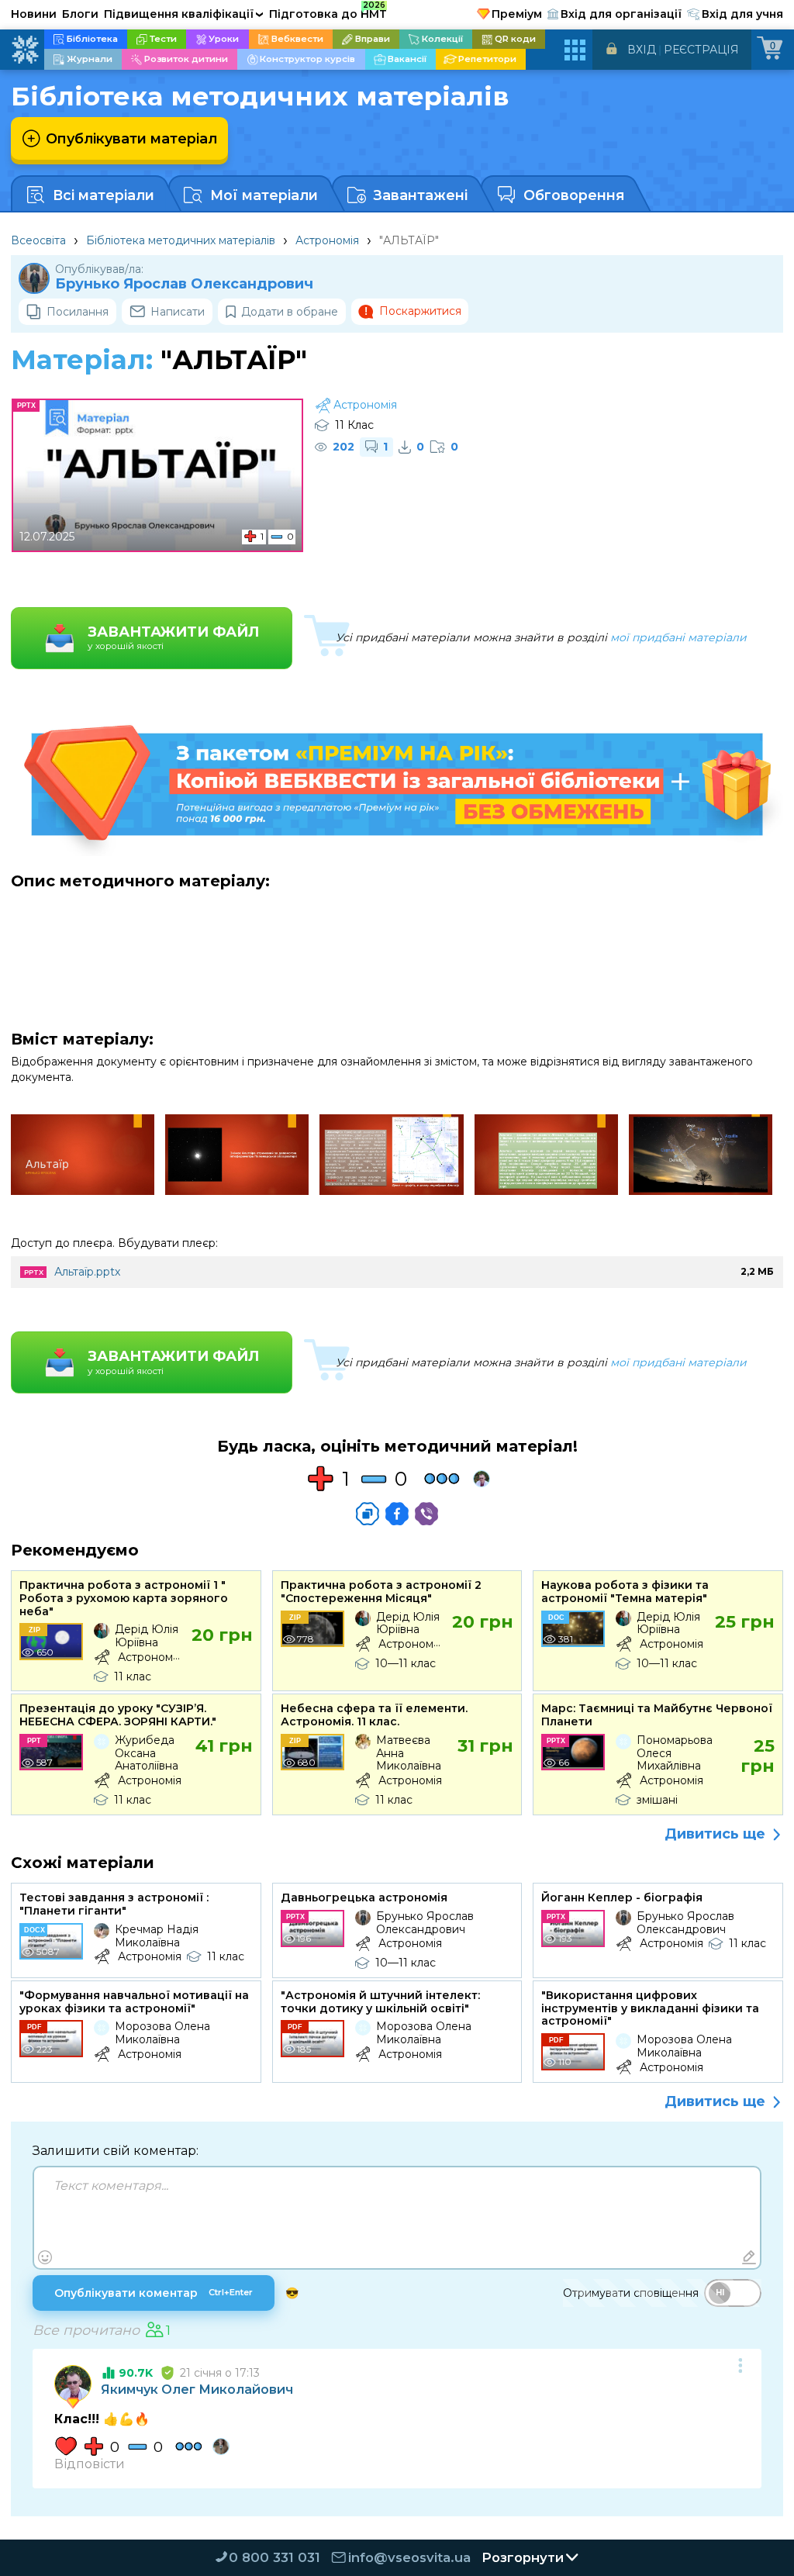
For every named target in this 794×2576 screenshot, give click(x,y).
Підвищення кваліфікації (184, 14)
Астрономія (327, 240)
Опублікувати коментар (154, 2293)
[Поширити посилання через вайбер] (426, 1514)
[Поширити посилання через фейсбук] (397, 1514)
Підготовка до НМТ (328, 12)
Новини (34, 14)
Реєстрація (701, 50)
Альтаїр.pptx (87, 1272)
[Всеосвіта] (25, 50)
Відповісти (90, 2464)
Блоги (80, 14)
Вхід (642, 50)
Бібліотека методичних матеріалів (181, 240)
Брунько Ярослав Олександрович (184, 284)
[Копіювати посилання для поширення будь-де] (368, 1514)
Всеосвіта (38, 240)
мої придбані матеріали (678, 637)
